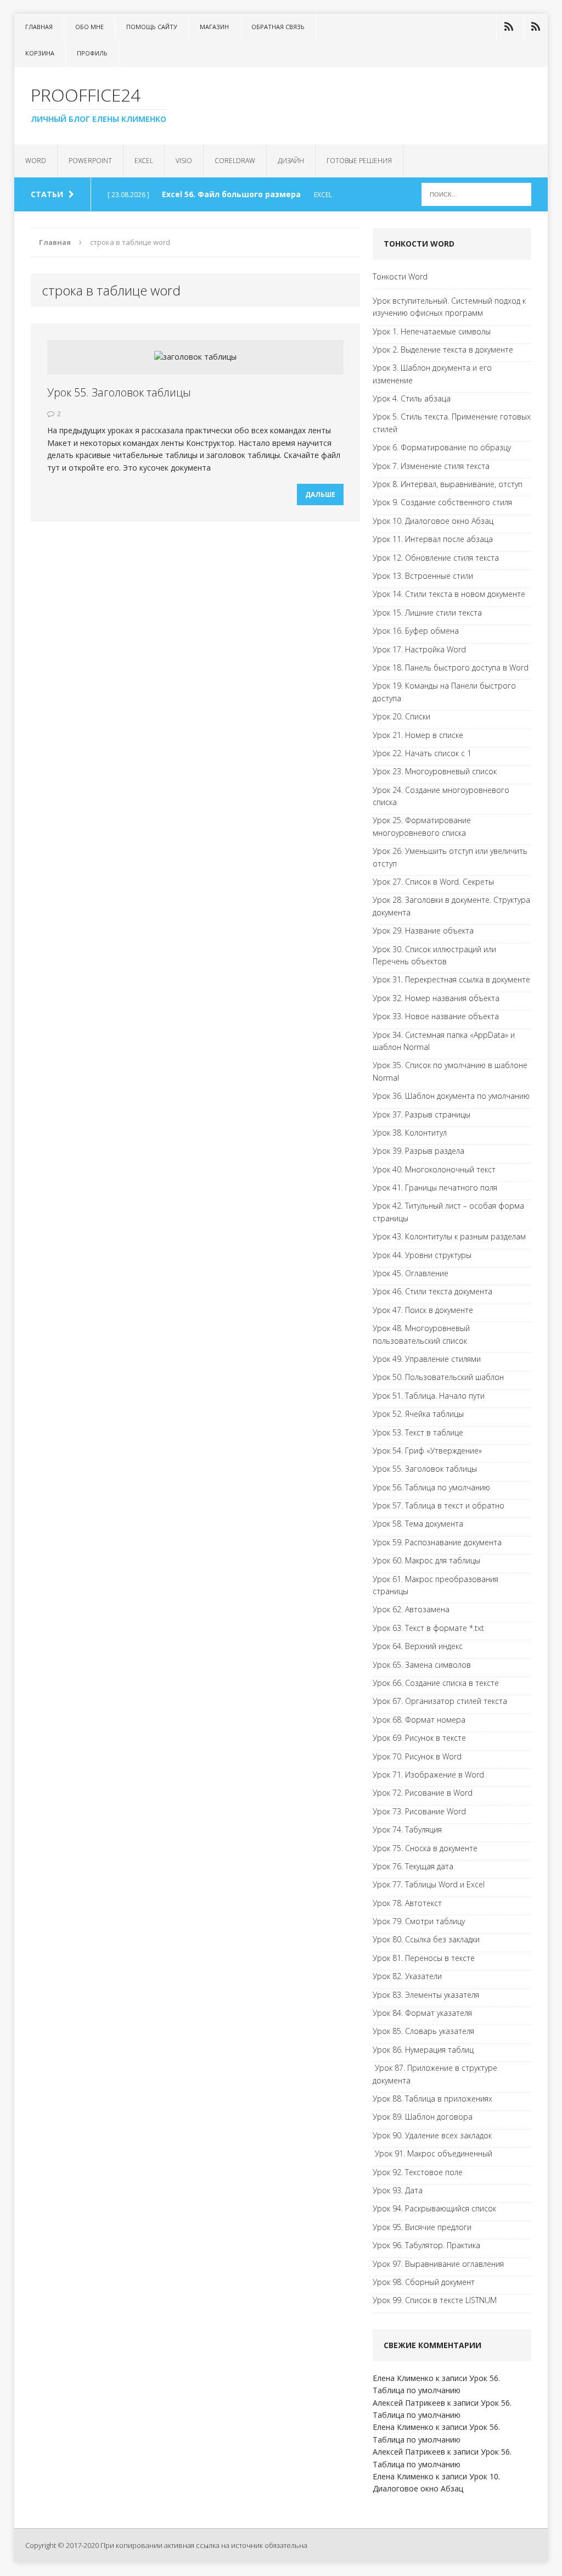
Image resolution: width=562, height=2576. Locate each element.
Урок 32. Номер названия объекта (436, 998)
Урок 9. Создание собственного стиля (442, 502)
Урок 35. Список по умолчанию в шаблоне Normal (450, 1071)
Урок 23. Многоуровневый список (435, 771)
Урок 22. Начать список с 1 (422, 753)
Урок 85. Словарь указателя (423, 2031)
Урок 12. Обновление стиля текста (436, 558)
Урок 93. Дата (398, 2190)
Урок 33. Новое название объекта (436, 1016)
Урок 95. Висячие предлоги (422, 2227)
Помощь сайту (152, 27)
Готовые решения (359, 161)
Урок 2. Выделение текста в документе (443, 350)
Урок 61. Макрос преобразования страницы (435, 1585)
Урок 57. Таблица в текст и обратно (439, 1505)
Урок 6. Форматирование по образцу (442, 447)
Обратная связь (278, 27)
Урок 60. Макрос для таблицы (426, 1560)
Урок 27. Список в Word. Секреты (433, 882)
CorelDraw (235, 161)
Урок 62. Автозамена (411, 1609)
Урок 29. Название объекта (423, 931)
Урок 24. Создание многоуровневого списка (441, 796)
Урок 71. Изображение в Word (428, 1775)
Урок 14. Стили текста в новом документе (449, 594)
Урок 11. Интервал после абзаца (433, 539)
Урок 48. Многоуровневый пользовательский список (421, 1334)
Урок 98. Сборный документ (424, 2282)
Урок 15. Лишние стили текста (427, 613)
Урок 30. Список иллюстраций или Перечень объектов (434, 955)
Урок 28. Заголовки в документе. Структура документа (451, 906)
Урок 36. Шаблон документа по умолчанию (451, 1096)
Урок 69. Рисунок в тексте (419, 1738)
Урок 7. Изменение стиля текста (431, 466)
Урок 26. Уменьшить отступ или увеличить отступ (450, 857)
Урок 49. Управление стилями (427, 1359)
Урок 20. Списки (401, 716)
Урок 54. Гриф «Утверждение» (427, 1451)
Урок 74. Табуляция (407, 1829)
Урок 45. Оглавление (411, 1273)
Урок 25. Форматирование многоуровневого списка (422, 826)
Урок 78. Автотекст (407, 1903)
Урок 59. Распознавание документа (437, 1542)
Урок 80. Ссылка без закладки (426, 1939)
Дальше (320, 494)
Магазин (214, 27)
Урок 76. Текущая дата (413, 1866)
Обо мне (89, 27)
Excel (144, 161)
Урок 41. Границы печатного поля (435, 1188)
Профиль (92, 53)
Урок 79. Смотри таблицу (419, 1921)
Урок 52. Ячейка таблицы (418, 1414)
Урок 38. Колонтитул (410, 1133)
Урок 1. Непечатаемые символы (432, 331)
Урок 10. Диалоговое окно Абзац (433, 521)
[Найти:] (476, 194)
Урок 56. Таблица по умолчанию (431, 1487)
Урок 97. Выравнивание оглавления (438, 2264)
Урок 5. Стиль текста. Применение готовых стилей (452, 423)
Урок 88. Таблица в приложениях (432, 2099)
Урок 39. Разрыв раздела (418, 1151)
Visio (184, 161)
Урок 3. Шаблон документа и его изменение (432, 374)
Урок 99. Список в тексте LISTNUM (435, 2300)
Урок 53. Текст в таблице (418, 1432)
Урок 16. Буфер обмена (416, 631)
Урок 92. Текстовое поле (418, 2172)
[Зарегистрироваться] (536, 27)
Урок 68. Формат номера (419, 1720)
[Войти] (509, 27)
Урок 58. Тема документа (418, 1524)
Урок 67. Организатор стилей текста (440, 1701)
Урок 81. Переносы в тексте (424, 1958)
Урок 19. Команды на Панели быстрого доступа (444, 692)
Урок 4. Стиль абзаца (412, 398)
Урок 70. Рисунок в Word (417, 1756)
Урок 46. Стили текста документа (432, 1291)
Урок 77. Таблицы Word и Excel (429, 1884)
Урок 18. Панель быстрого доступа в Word (451, 667)
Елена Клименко (403, 2378)
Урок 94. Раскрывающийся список (434, 2208)
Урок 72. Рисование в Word (423, 1793)
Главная (39, 27)
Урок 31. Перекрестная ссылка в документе (451, 979)
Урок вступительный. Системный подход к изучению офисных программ (449, 307)
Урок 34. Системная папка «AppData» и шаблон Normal (444, 1041)
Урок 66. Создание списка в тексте (436, 1683)
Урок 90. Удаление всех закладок (432, 2135)
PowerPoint (90, 161)
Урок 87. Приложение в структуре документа (435, 2074)
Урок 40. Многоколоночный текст (434, 1169)
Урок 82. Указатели (407, 1976)
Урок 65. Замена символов (422, 1665)
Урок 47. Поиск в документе (423, 1310)
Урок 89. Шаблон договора (423, 2117)
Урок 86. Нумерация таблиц (423, 2050)
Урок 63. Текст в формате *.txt (428, 1628)
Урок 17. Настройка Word (419, 649)
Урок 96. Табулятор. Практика (426, 2245)
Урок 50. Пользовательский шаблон (438, 1377)
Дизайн (291, 161)
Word (36, 161)
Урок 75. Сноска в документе (425, 1848)
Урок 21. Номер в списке (418, 735)
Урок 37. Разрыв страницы (421, 1114)
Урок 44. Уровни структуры (422, 1255)
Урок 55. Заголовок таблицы (119, 392)
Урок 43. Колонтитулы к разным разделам (449, 1236)
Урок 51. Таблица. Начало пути (429, 1396)
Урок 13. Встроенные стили (423, 576)
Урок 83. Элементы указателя (426, 1995)
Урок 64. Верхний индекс (418, 1646)
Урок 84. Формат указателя (422, 2013)
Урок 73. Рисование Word (419, 1811)
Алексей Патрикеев (409, 2403)
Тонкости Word (400, 276)
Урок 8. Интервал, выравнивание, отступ (448, 484)
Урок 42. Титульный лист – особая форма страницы (448, 1212)
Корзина (40, 53)
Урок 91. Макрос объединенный (432, 2153)
